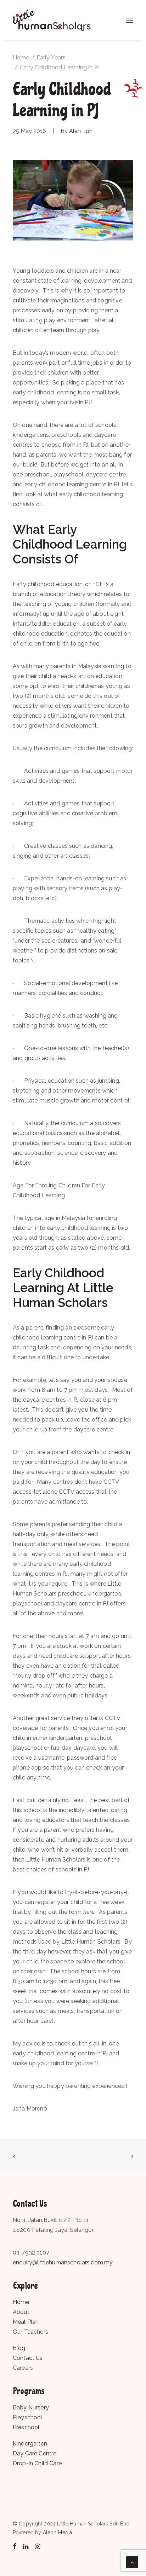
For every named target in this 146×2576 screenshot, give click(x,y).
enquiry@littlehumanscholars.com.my (63, 2262)
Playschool (28, 2417)
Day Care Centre (35, 2453)
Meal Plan (26, 2322)
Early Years (51, 57)
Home (21, 57)
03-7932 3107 (31, 2253)
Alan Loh (81, 131)
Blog (19, 2348)
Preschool (26, 2427)
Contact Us (28, 2358)
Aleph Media (58, 2532)
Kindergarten (30, 2444)
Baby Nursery (31, 2407)
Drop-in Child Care (37, 2463)
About (21, 2312)
